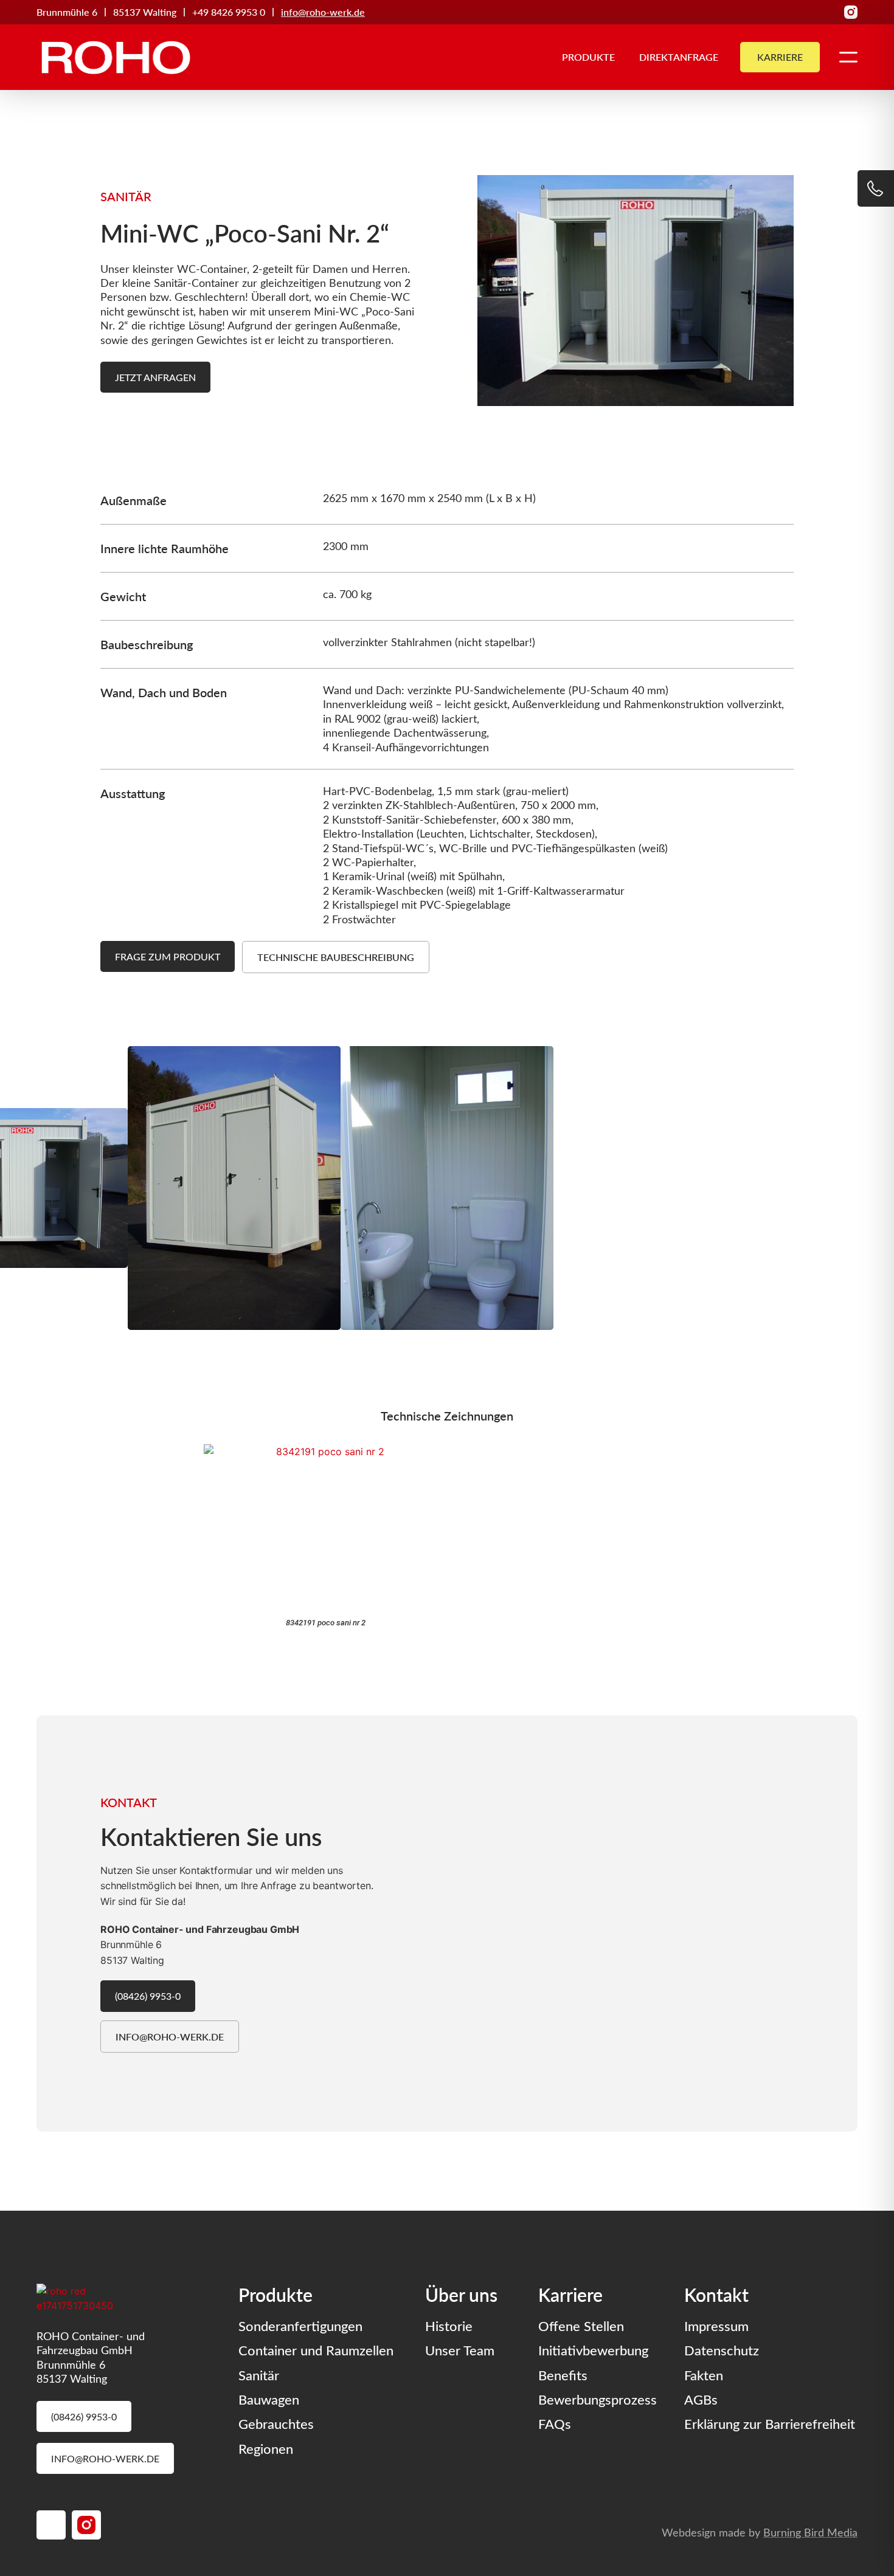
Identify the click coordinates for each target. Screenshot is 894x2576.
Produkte (588, 57)
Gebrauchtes (276, 2423)
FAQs (555, 2423)
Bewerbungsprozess (598, 2399)
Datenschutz (722, 2350)
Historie (449, 2326)
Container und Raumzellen (316, 2350)
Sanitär (259, 2375)
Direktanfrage (679, 57)
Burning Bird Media (810, 2532)
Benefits (563, 2375)
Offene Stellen (581, 2326)
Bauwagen (269, 2399)
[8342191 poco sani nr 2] (325, 1527)
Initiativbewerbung (593, 2350)
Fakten (704, 2375)
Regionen (266, 2448)
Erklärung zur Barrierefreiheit (770, 2423)
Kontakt (716, 2294)
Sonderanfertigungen (300, 2326)
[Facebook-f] (830, 12)
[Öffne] (848, 57)
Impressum (716, 2326)
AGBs (701, 2399)
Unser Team (460, 2350)
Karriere (570, 2294)
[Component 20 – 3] (851, 12)
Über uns (461, 2294)
